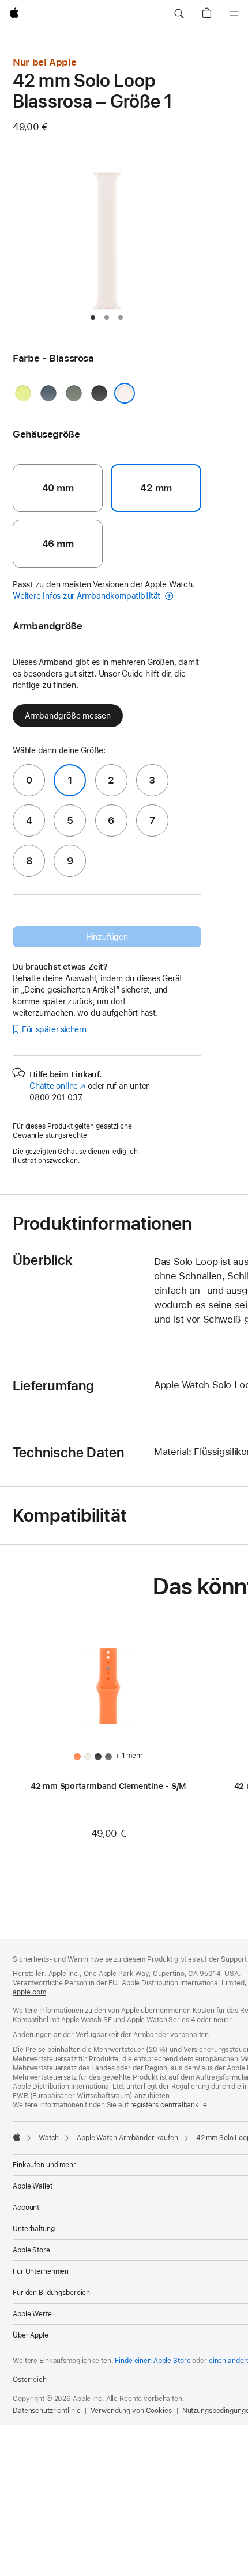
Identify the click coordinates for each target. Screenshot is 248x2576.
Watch (49, 2138)
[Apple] (17, 2137)
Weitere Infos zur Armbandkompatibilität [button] (88, 596)
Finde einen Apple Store (153, 2361)
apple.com (29, 1992)
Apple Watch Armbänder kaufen (127, 2138)
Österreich (30, 2380)
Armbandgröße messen (68, 716)
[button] (179, 14)
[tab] (93, 317)
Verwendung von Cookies (131, 2411)
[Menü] (234, 14)
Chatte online (57, 1086)
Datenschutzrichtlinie (46, 2411)
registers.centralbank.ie (169, 2105)
